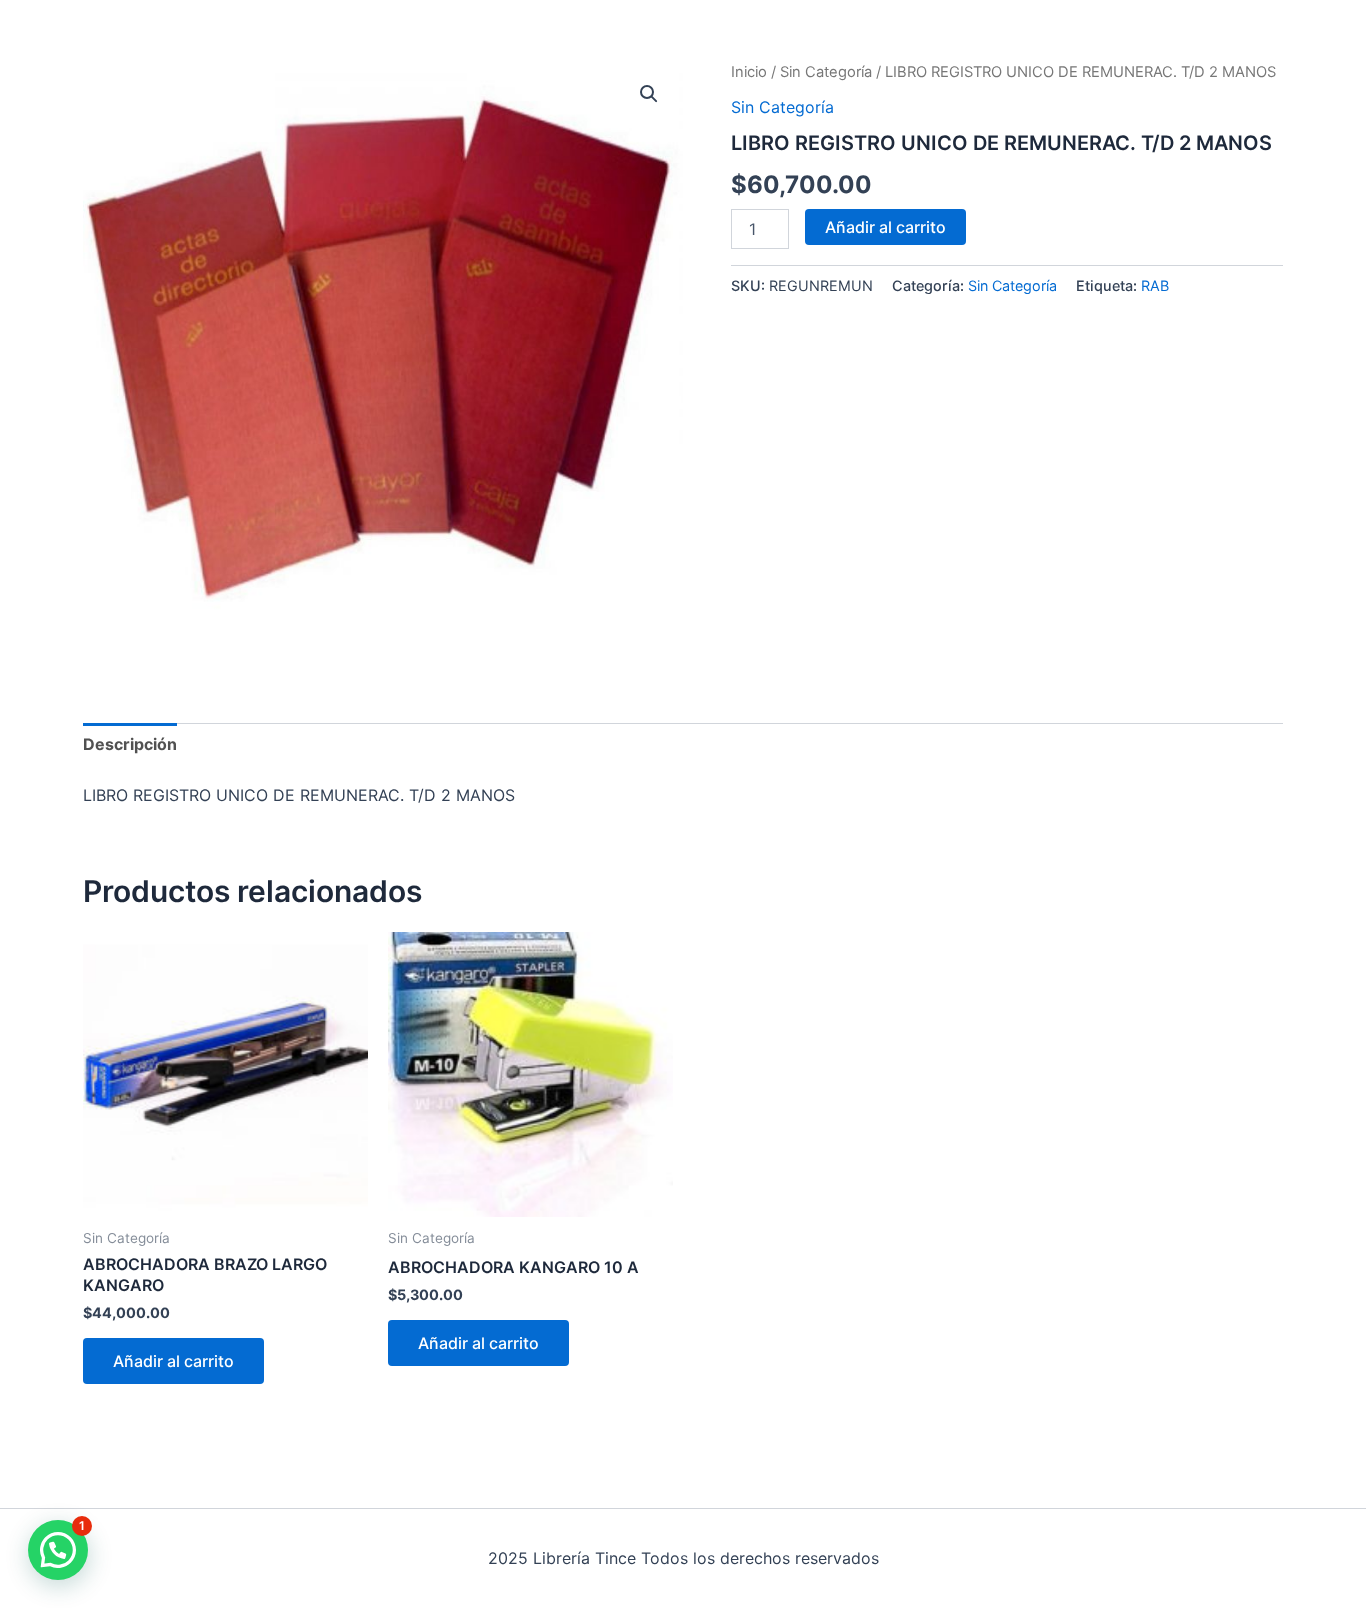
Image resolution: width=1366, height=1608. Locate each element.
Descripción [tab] (130, 744)
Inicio (749, 72)
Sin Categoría (826, 72)
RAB (1155, 285)
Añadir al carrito (885, 227)
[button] (649, 94)
